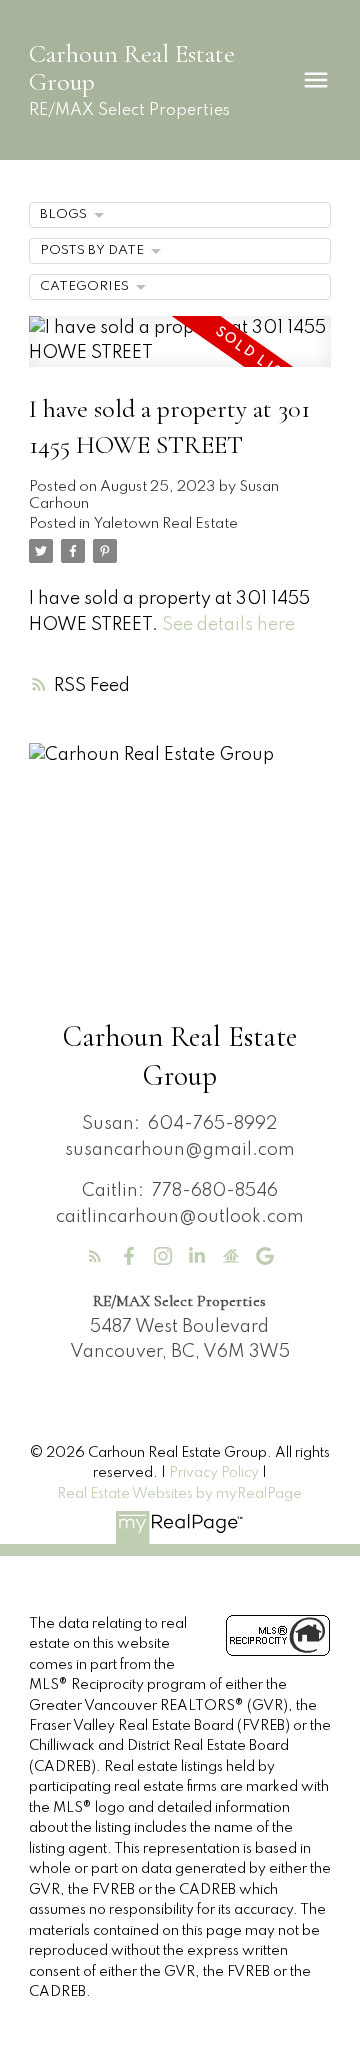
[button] (95, 1256)
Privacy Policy (214, 1473)
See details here (228, 625)
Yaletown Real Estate (166, 524)
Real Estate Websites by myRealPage (179, 1494)
